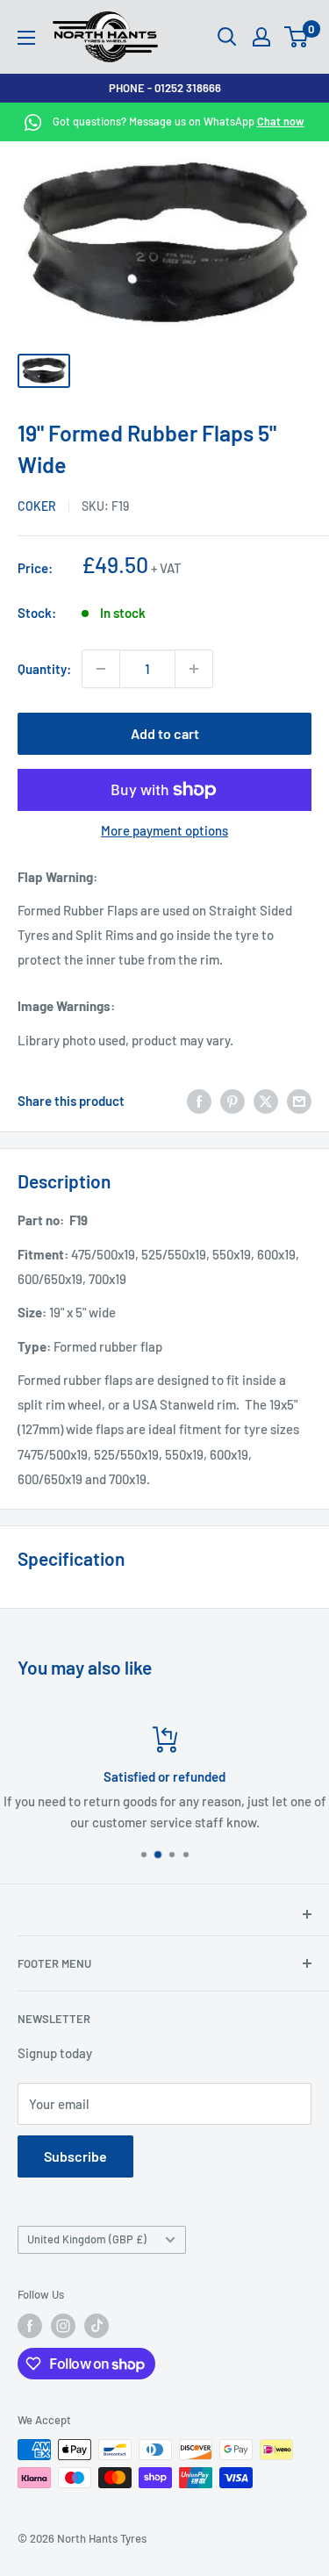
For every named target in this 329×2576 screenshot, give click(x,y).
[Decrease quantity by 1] (101, 669)
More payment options (164, 830)
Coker (37, 506)
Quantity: (44, 669)
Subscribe (75, 2156)
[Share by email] (299, 1101)
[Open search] (227, 37)
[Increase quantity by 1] (194, 669)
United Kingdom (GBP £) (87, 2239)
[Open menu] (26, 38)
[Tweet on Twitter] (266, 1101)
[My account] (261, 37)
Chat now (281, 121)
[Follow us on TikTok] (97, 2326)
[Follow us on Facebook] (30, 2326)
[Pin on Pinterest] (232, 1101)
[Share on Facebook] (199, 1101)
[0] (297, 37)
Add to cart (165, 733)
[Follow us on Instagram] (63, 2326)
